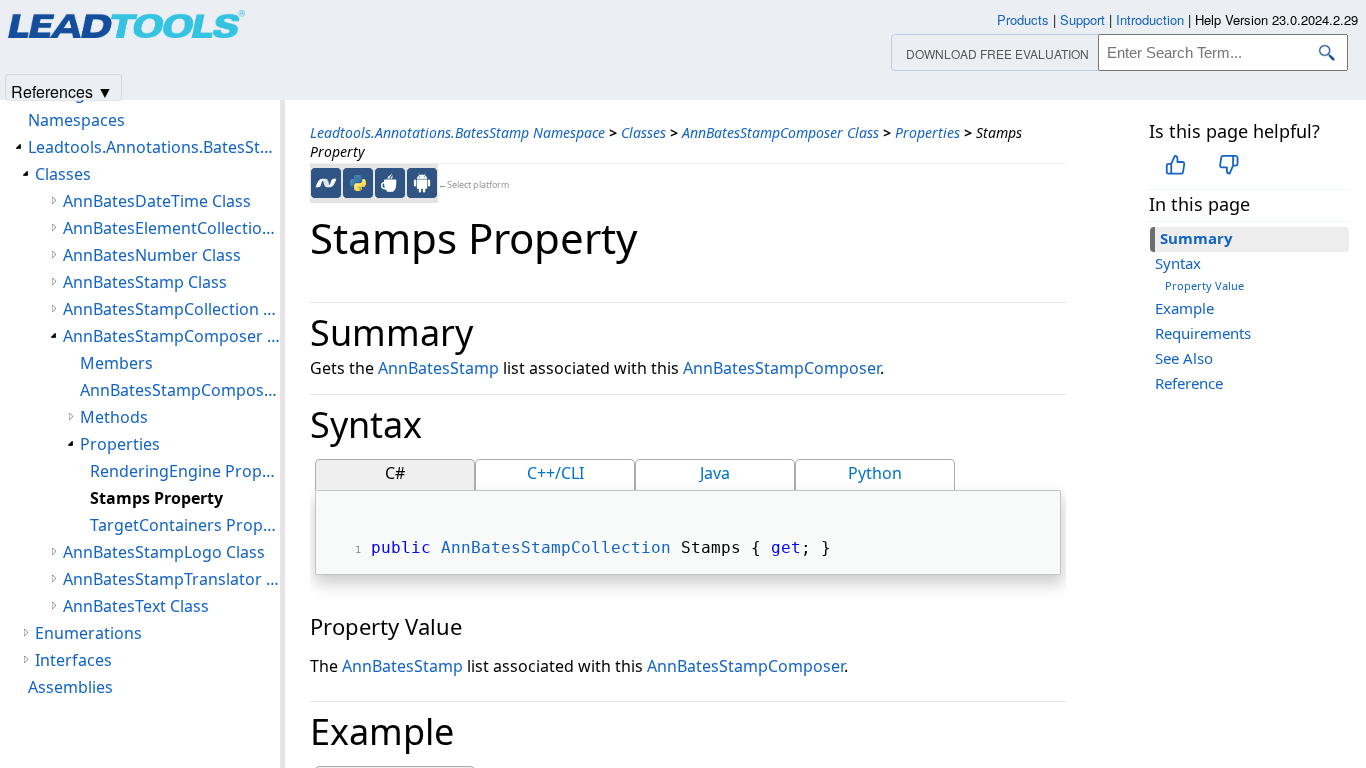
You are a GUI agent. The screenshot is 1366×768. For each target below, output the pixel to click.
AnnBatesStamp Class (145, 282)
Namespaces (76, 120)
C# (395, 473)
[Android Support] (422, 183)
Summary (1196, 238)
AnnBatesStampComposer (781, 368)
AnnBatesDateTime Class (157, 201)
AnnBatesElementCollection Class (171, 228)
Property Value (1204, 285)
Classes (643, 132)
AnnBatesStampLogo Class (164, 552)
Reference (1189, 383)
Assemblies (70, 687)
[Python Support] (358, 183)
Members (116, 363)
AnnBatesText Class (136, 606)
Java (715, 473)
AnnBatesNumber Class (152, 255)
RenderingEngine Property (185, 471)
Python (875, 473)
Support (1082, 19)
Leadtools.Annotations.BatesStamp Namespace (457, 132)
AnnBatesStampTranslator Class (171, 579)
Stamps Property (156, 498)
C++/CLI (555, 473)
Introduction (1150, 19)
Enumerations (88, 633)
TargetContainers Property (185, 525)
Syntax (1178, 263)
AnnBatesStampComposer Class (780, 132)
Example (1184, 308)
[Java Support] (390, 183)
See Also (1184, 358)
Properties (927, 132)
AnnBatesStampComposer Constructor (180, 390)
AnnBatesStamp (438, 368)
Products (1023, 19)
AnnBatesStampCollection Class (171, 309)
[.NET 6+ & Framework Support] (326, 183)
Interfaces (73, 660)
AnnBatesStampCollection (556, 547)
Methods (114, 417)
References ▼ (62, 90)
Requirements (1203, 333)
